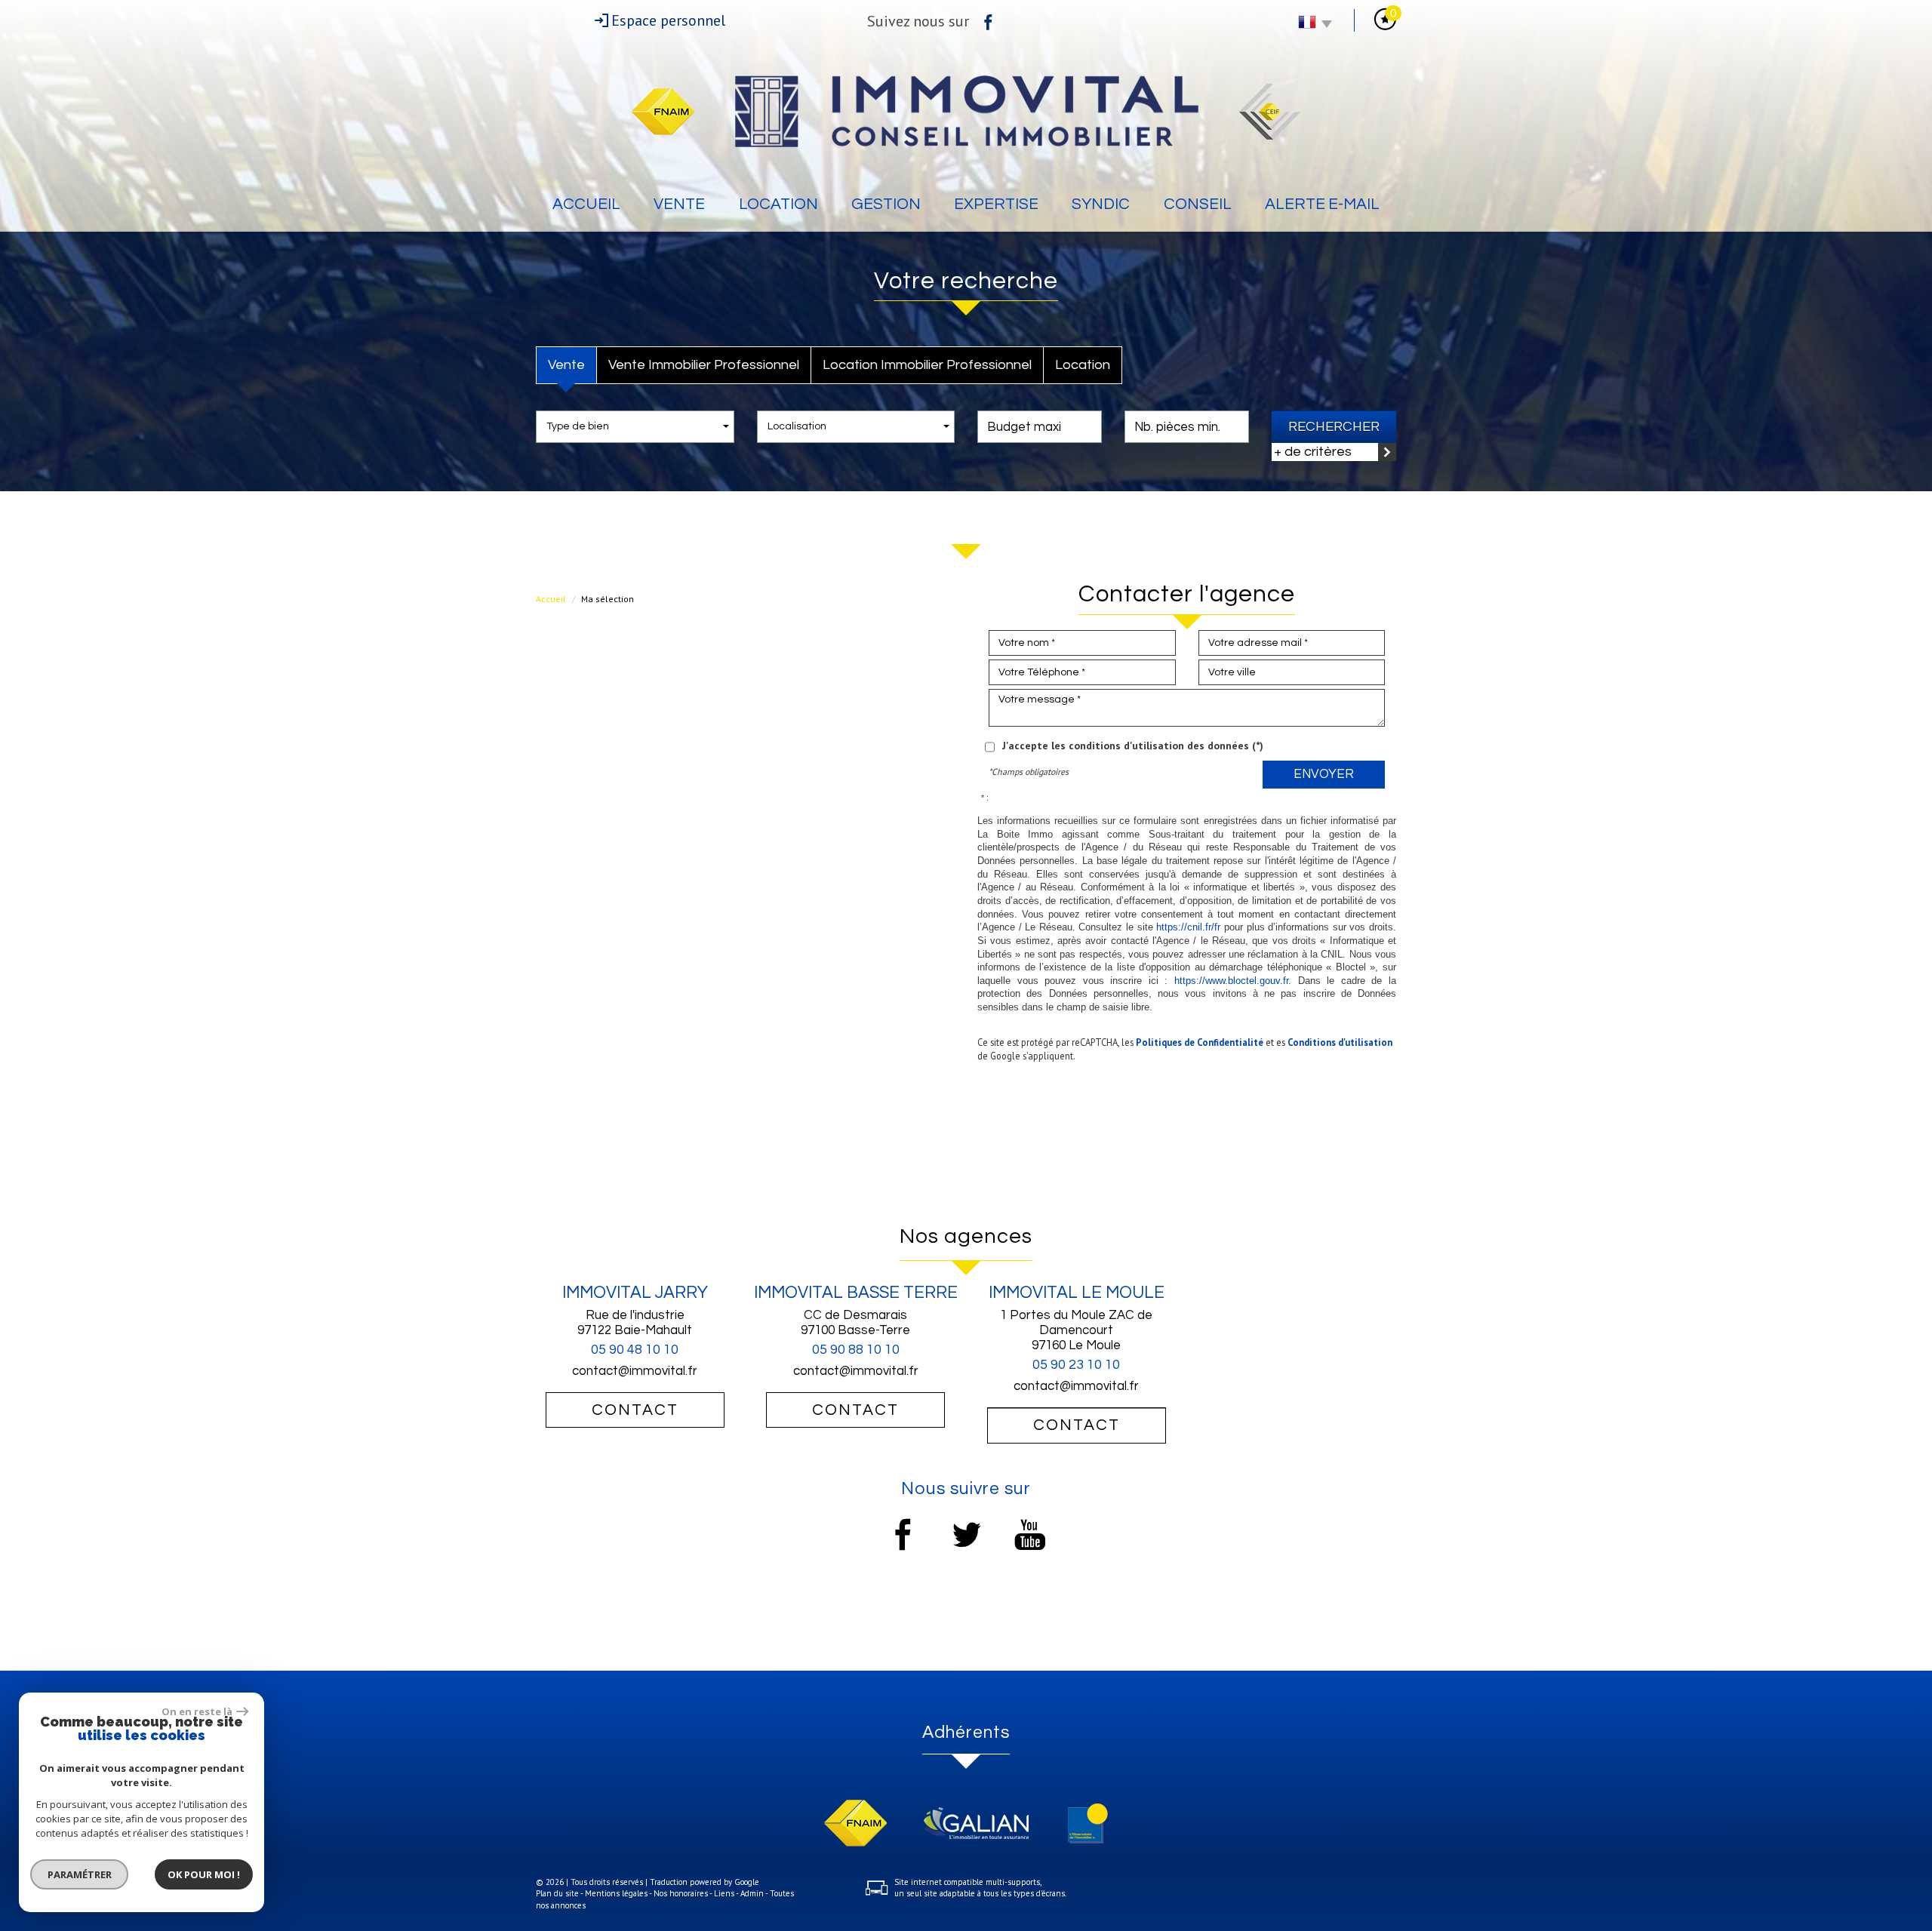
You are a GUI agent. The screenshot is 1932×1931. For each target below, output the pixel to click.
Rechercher (1334, 427)
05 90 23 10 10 (1076, 1365)
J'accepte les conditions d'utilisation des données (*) (1133, 746)
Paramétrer (80, 1874)
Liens (724, 1893)
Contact (635, 1410)
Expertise (996, 204)
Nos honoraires (681, 1893)
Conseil (1198, 204)
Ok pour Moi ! (204, 1874)
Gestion (886, 204)
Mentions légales (616, 1893)
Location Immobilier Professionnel (927, 365)
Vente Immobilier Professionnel (704, 365)
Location (778, 204)
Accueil (586, 204)
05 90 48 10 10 (635, 1350)
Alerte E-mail (1322, 204)
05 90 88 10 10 (856, 1350)
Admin (752, 1893)
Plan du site (557, 1893)
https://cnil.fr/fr (1188, 927)
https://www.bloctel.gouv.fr (1231, 981)
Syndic (1101, 204)
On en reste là (197, 1711)
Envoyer (1324, 774)
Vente (679, 204)
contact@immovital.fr (635, 1371)
